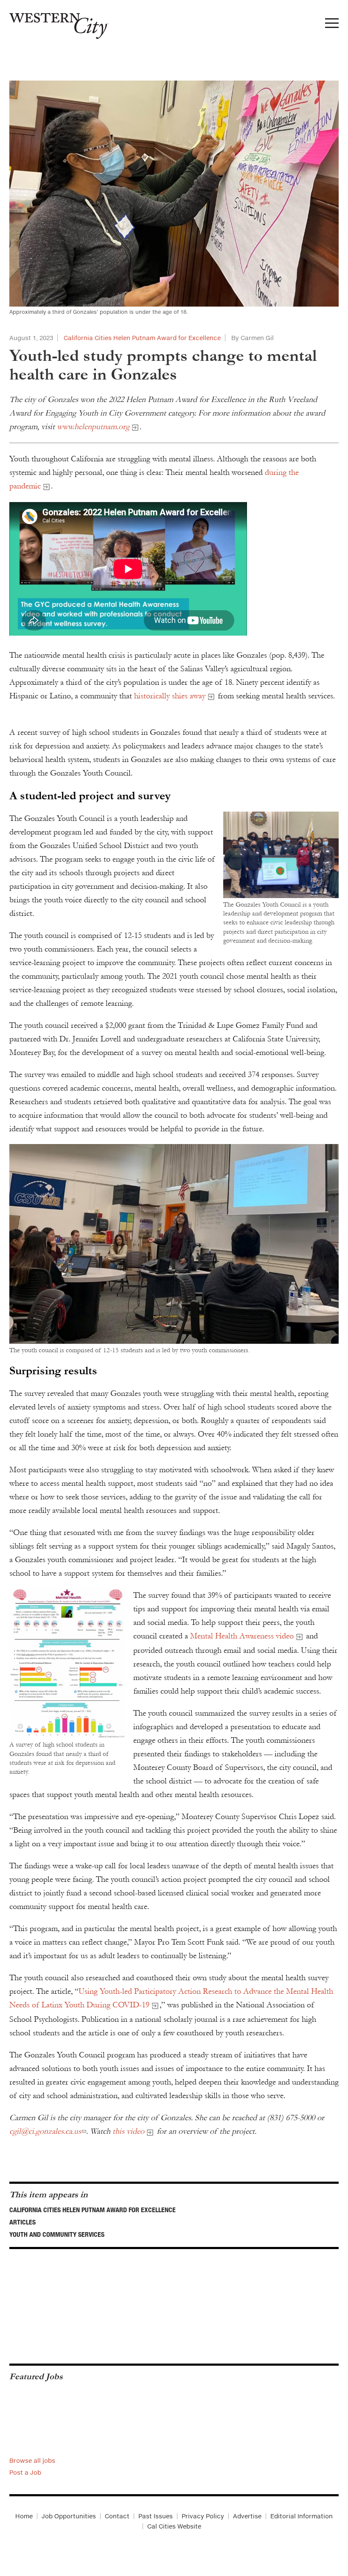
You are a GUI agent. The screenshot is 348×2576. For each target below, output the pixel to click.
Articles (22, 2222)
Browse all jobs (32, 2460)
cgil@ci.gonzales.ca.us (45, 2131)
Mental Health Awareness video (242, 1636)
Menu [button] (332, 25)
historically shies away (170, 696)
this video (128, 2131)
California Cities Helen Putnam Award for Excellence (142, 338)
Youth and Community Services (57, 2234)
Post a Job (25, 2472)
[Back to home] (54, 23)
